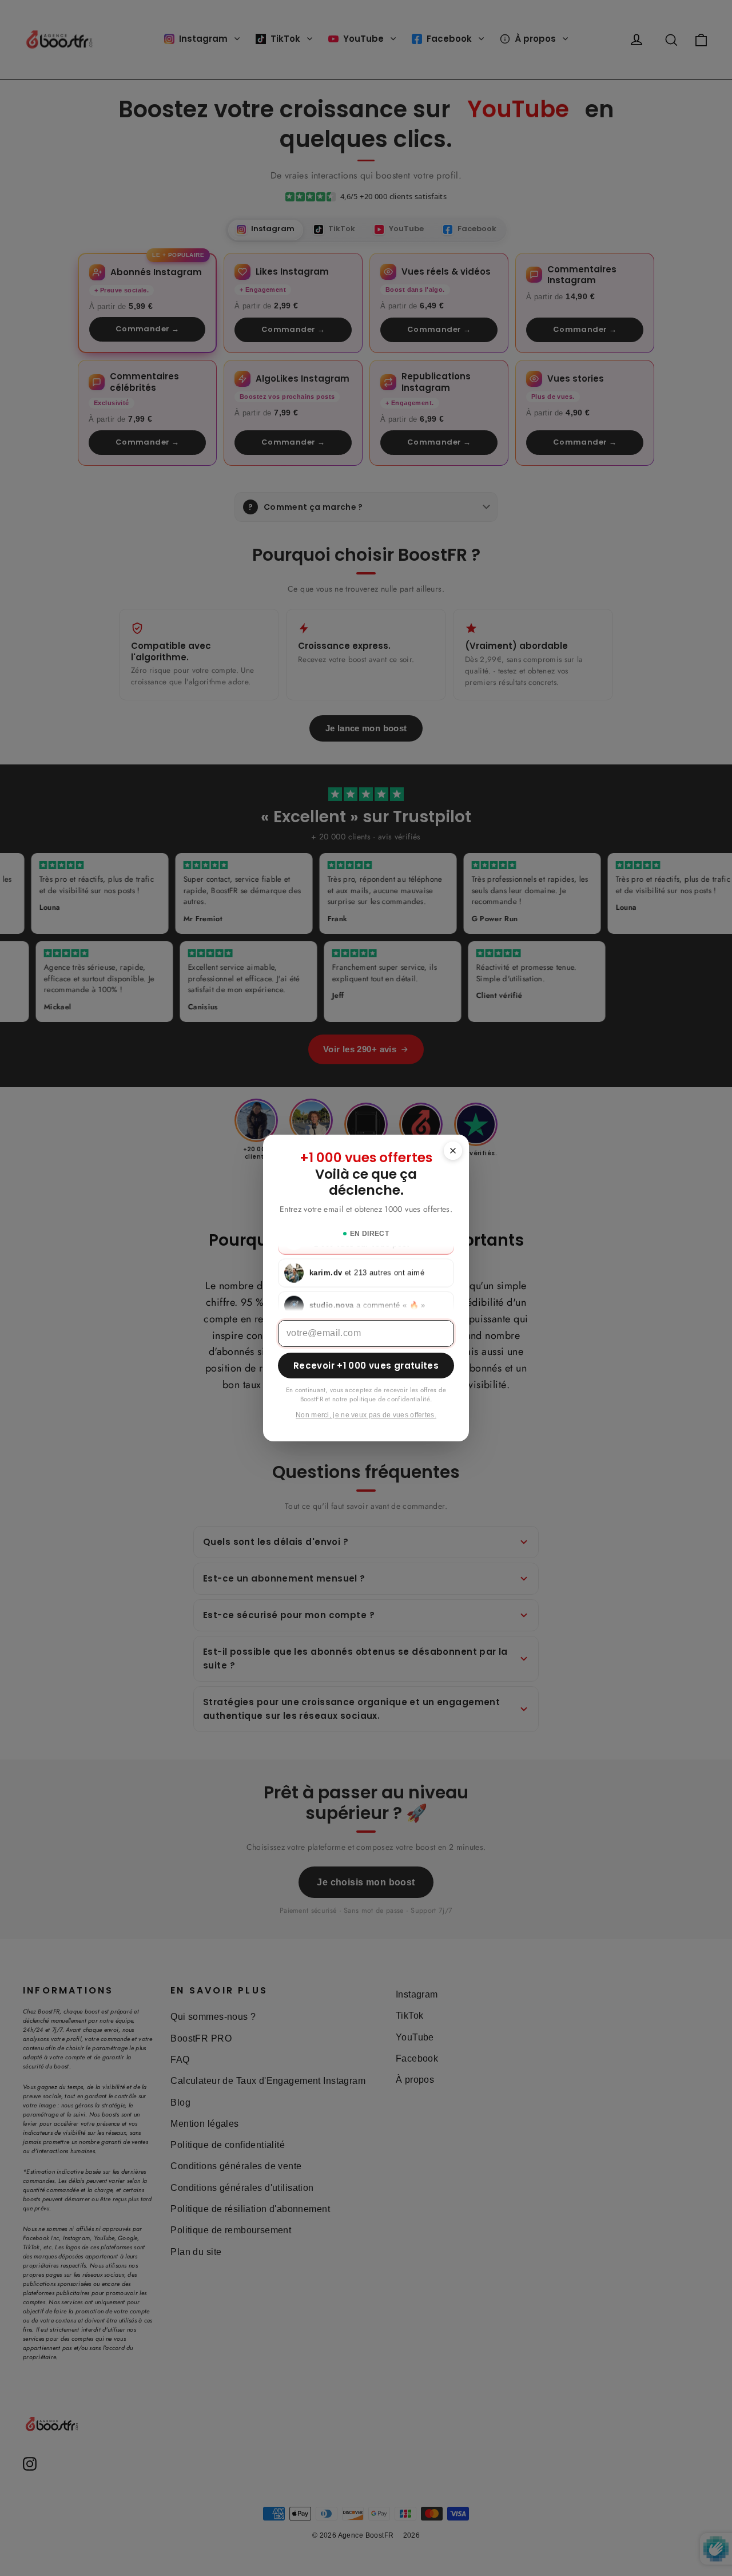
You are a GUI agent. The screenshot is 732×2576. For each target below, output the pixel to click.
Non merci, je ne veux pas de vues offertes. (366, 1415)
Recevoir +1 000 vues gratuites (366, 1366)
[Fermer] (453, 1151)
